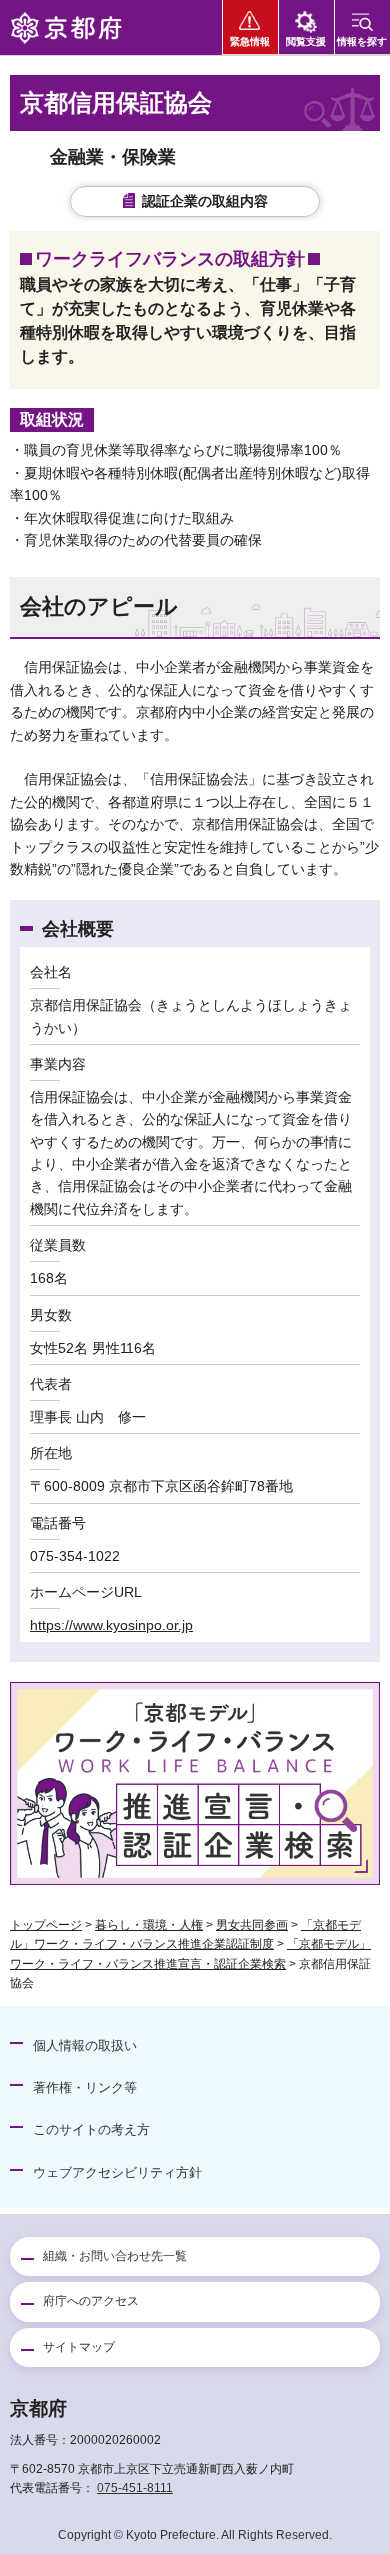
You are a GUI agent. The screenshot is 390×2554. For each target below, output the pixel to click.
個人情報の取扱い (85, 2045)
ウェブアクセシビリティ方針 (117, 2172)
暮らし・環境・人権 (149, 1925)
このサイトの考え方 (91, 2129)
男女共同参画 (252, 1925)
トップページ (46, 1925)
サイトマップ (79, 2347)
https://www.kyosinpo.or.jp (111, 1625)
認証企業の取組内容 (205, 201)
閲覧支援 (306, 41)
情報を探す (362, 41)
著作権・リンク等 (85, 2087)
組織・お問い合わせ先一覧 (115, 2256)
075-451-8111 (135, 2488)
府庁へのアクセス (91, 2301)
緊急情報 (250, 41)
